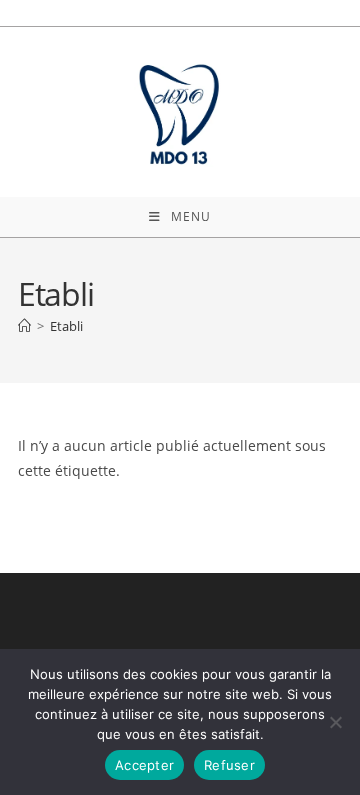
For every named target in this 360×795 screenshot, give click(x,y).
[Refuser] (335, 722)
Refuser (229, 765)
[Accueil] (24, 326)
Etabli (66, 326)
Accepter (144, 765)
